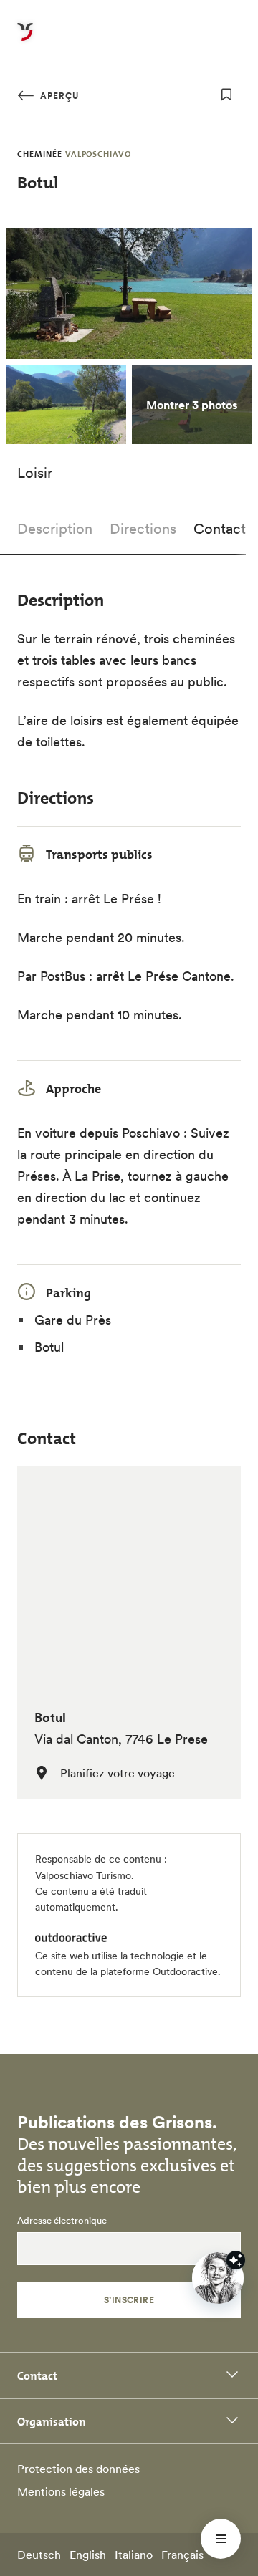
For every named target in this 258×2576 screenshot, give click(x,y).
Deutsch (39, 2555)
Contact (220, 529)
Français (182, 2555)
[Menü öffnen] (221, 2539)
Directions (143, 529)
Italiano (134, 2555)
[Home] (25, 40)
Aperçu (58, 96)
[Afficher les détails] (236, 2260)
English (88, 2555)
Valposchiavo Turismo (83, 1875)
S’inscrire (129, 2300)
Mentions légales (61, 2491)
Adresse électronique (62, 2221)
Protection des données (78, 2469)
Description (55, 529)
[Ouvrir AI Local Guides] (218, 2278)
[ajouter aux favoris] (226, 95)
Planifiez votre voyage (118, 1773)
